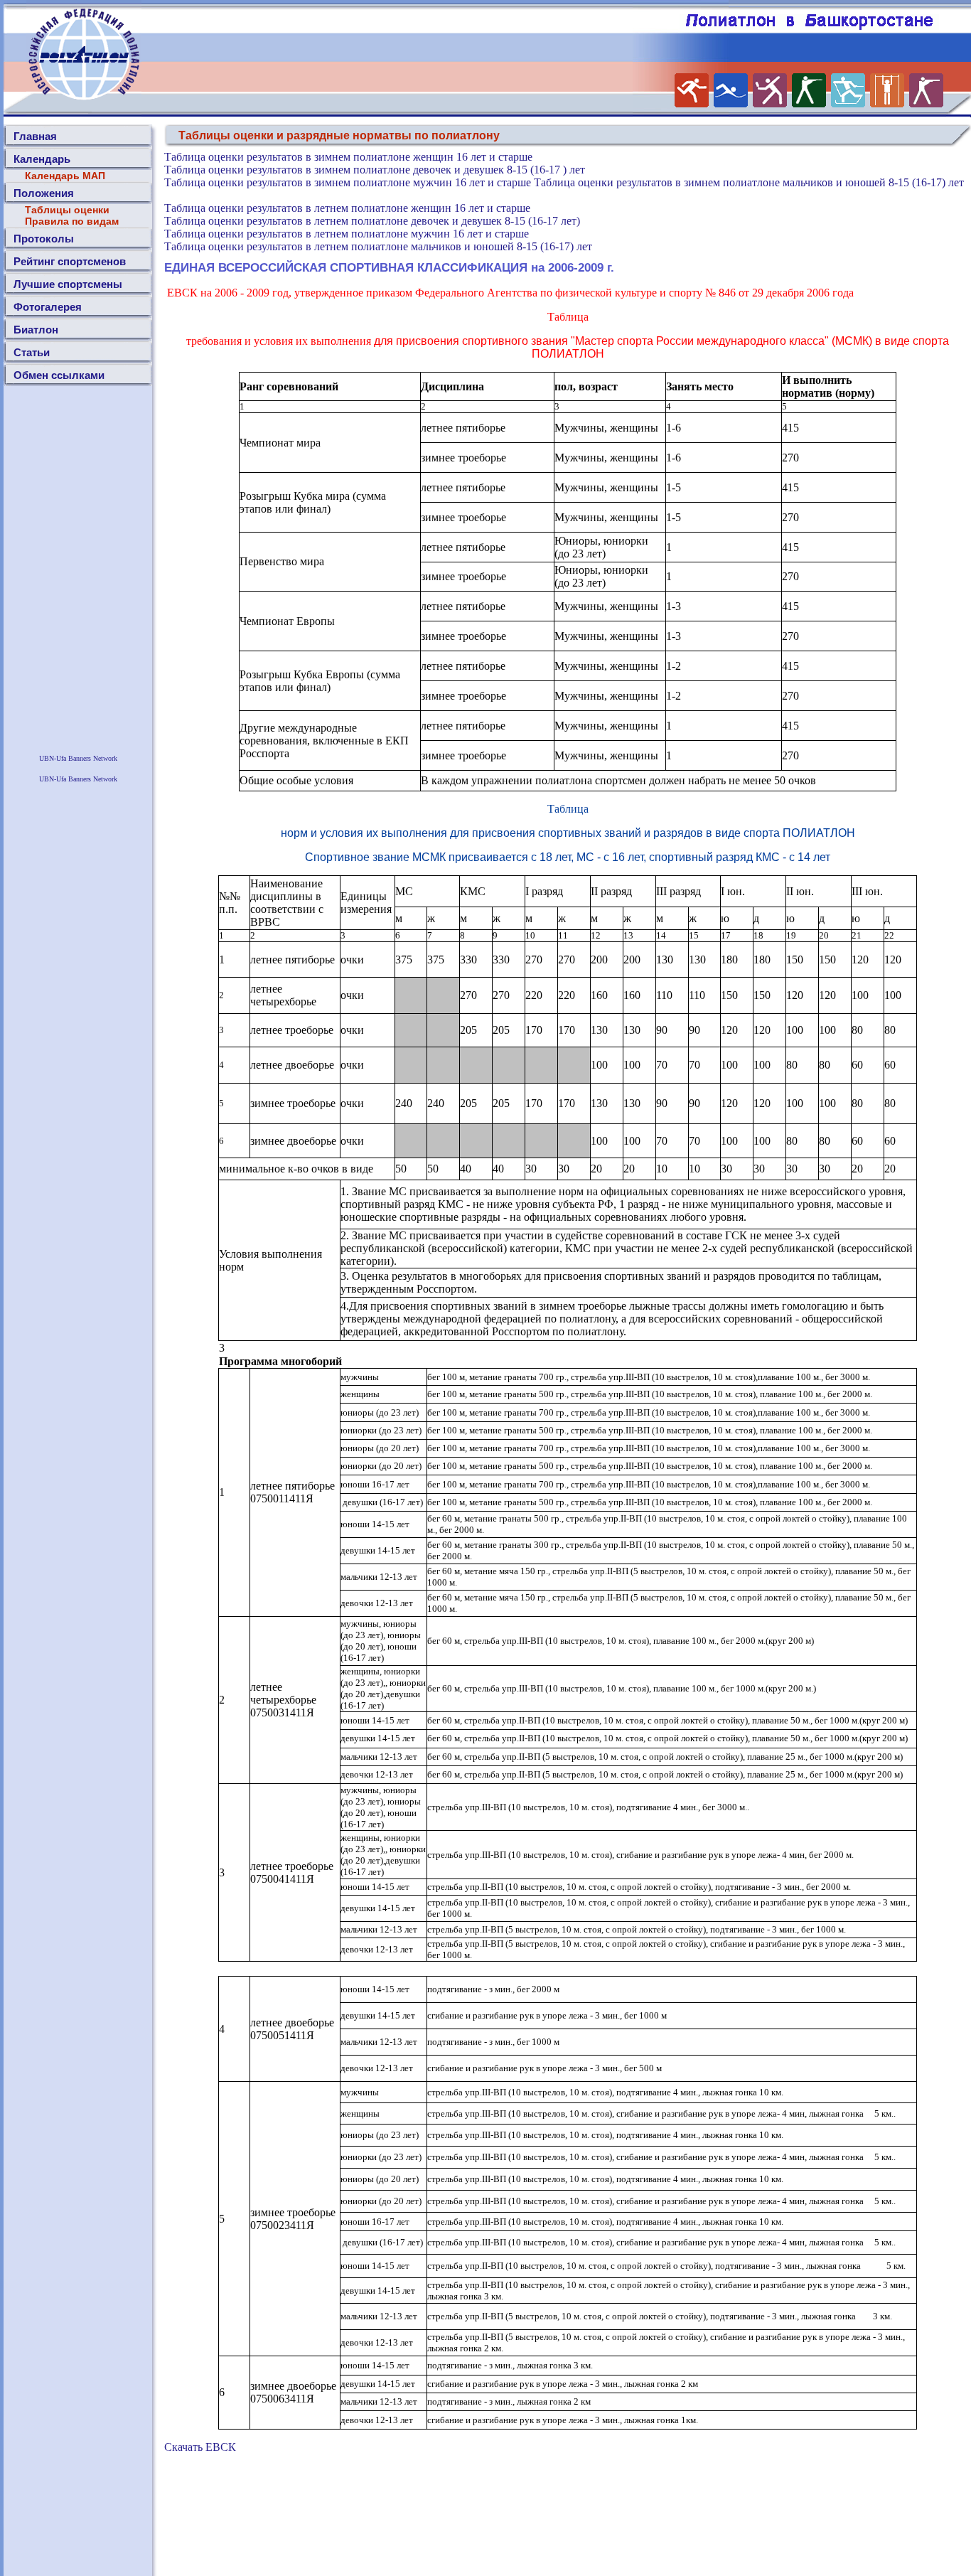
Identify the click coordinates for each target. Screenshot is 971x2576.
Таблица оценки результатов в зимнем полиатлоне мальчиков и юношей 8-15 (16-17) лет (749, 182)
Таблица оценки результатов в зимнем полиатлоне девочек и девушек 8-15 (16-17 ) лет (375, 170)
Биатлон (36, 330)
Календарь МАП (65, 176)
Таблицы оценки (67, 210)
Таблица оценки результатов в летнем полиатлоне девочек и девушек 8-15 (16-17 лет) (372, 221)
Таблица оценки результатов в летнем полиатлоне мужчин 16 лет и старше (347, 234)
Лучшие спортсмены (68, 284)
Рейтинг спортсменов (70, 261)
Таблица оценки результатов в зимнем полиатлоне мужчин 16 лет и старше (348, 182)
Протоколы (44, 239)
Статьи (32, 352)
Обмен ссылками (59, 375)
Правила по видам (72, 221)
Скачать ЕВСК (200, 2447)
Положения (44, 193)
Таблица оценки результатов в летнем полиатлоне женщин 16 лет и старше (347, 208)
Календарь (42, 159)
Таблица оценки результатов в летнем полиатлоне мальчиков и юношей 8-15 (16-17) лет (378, 246)
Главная (35, 136)
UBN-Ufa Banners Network (78, 758)
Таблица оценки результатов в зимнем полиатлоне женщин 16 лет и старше (348, 157)
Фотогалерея (48, 307)
